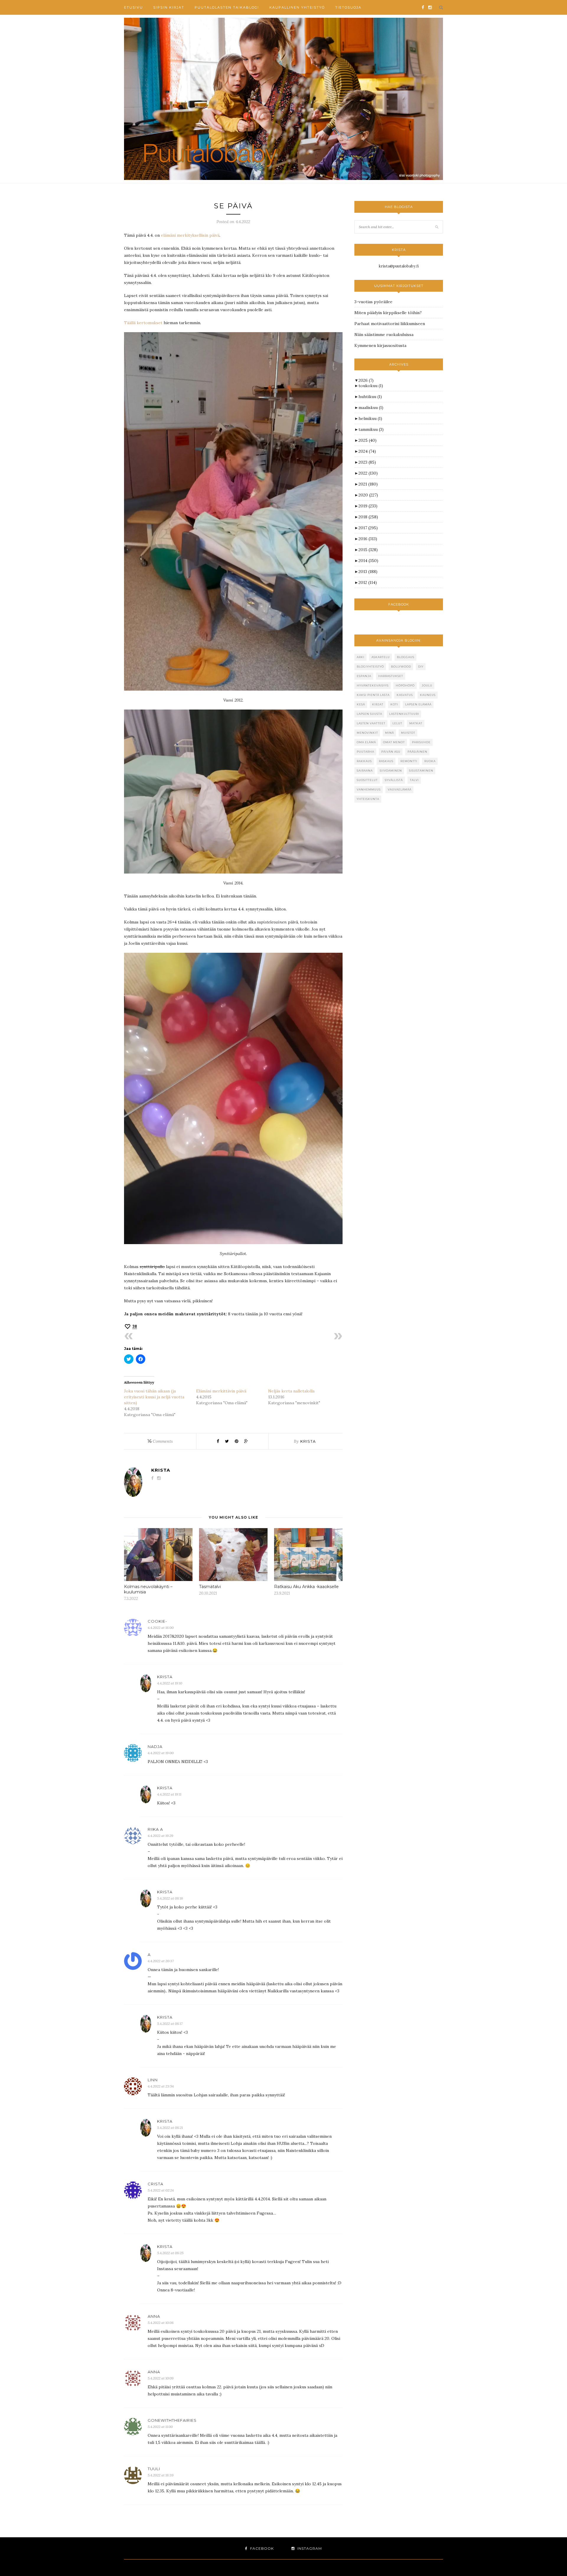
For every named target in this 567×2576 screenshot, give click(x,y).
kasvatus (405, 695)
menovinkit (367, 733)
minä (390, 733)
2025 (368, 440)
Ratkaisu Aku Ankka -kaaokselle (306, 1587)
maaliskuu (371, 408)
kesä (361, 704)
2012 (368, 582)
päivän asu (391, 752)
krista (308, 1441)
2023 (367, 462)
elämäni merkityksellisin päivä (190, 235)
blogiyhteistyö (370, 667)
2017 (368, 528)
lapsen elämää (418, 704)
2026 (366, 380)
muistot (408, 733)
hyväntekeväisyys (373, 685)
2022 (368, 473)
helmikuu (370, 418)
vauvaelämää (400, 789)
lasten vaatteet (371, 723)
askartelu (381, 657)
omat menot (394, 742)
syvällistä (394, 780)
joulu (427, 685)
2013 (368, 572)
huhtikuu (370, 397)
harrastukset (391, 676)
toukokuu (371, 386)
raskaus (386, 761)
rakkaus (364, 761)
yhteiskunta (368, 799)
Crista (155, 2184)
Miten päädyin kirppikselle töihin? (388, 313)
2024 (367, 451)
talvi (414, 780)
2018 (368, 517)
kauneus (428, 695)
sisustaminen (421, 771)
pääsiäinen (417, 752)
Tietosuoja (348, 7)
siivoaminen (391, 771)
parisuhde (421, 742)
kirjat (378, 704)
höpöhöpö (405, 685)
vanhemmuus (369, 789)
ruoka (430, 761)
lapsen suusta (369, 714)
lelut (397, 723)
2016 (368, 539)
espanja (364, 676)
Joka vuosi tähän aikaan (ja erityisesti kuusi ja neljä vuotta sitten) (154, 1397)
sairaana (365, 771)
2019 (368, 506)
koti (394, 704)
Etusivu (133, 7)
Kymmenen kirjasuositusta (380, 345)
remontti (409, 761)
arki (361, 657)
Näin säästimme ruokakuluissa (384, 335)
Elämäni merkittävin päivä (221, 1391)
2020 (368, 495)
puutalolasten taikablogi (227, 7)
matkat (416, 723)
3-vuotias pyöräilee (373, 302)
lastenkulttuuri (404, 714)
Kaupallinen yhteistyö (297, 7)
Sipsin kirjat (169, 7)
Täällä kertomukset (143, 323)
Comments (160, 1441)
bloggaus (406, 657)
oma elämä (366, 742)
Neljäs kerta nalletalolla (291, 1391)
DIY (421, 667)
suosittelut (367, 780)
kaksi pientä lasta (373, 695)
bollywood (401, 667)
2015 (368, 550)
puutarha (365, 752)
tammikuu (371, 429)
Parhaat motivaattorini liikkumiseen (390, 324)
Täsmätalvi (210, 1587)
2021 (368, 484)
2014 (368, 561)
